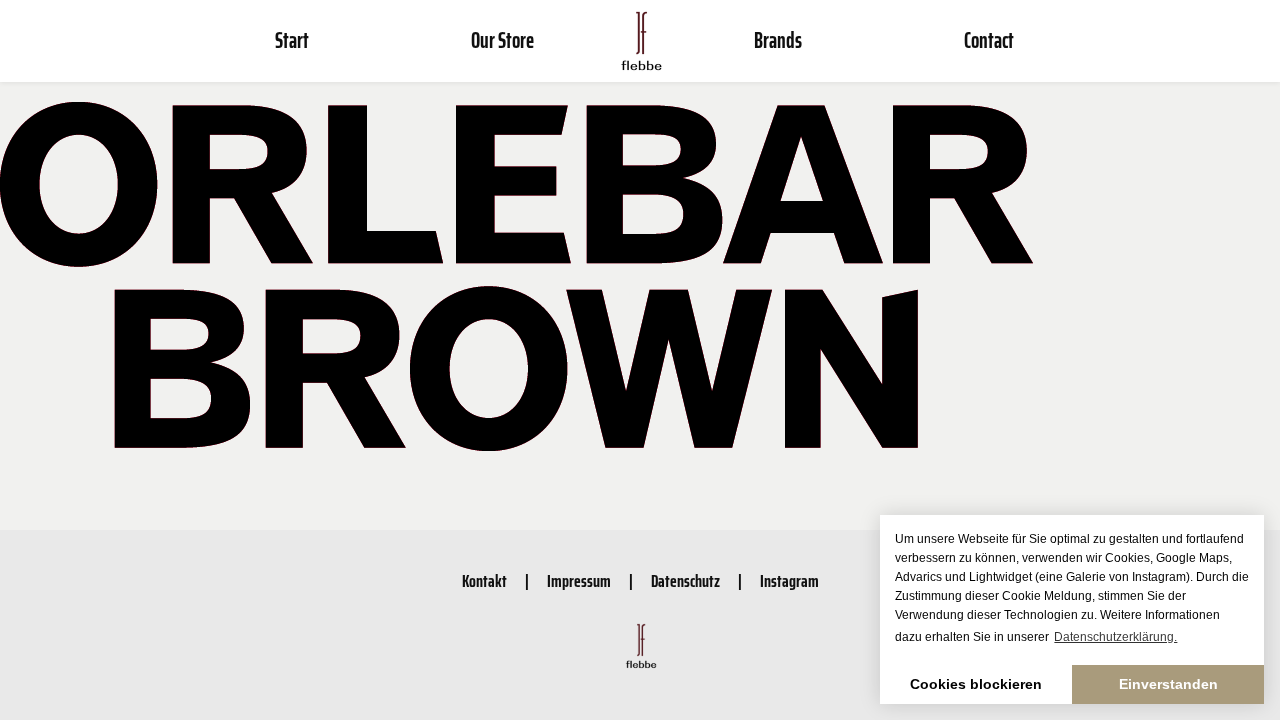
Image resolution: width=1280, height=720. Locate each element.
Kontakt (484, 581)
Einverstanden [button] (1168, 684)
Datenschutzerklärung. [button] (1115, 637)
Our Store (502, 40)
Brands (778, 40)
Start (292, 40)
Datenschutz (685, 581)
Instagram (789, 581)
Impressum (579, 581)
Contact (989, 40)
